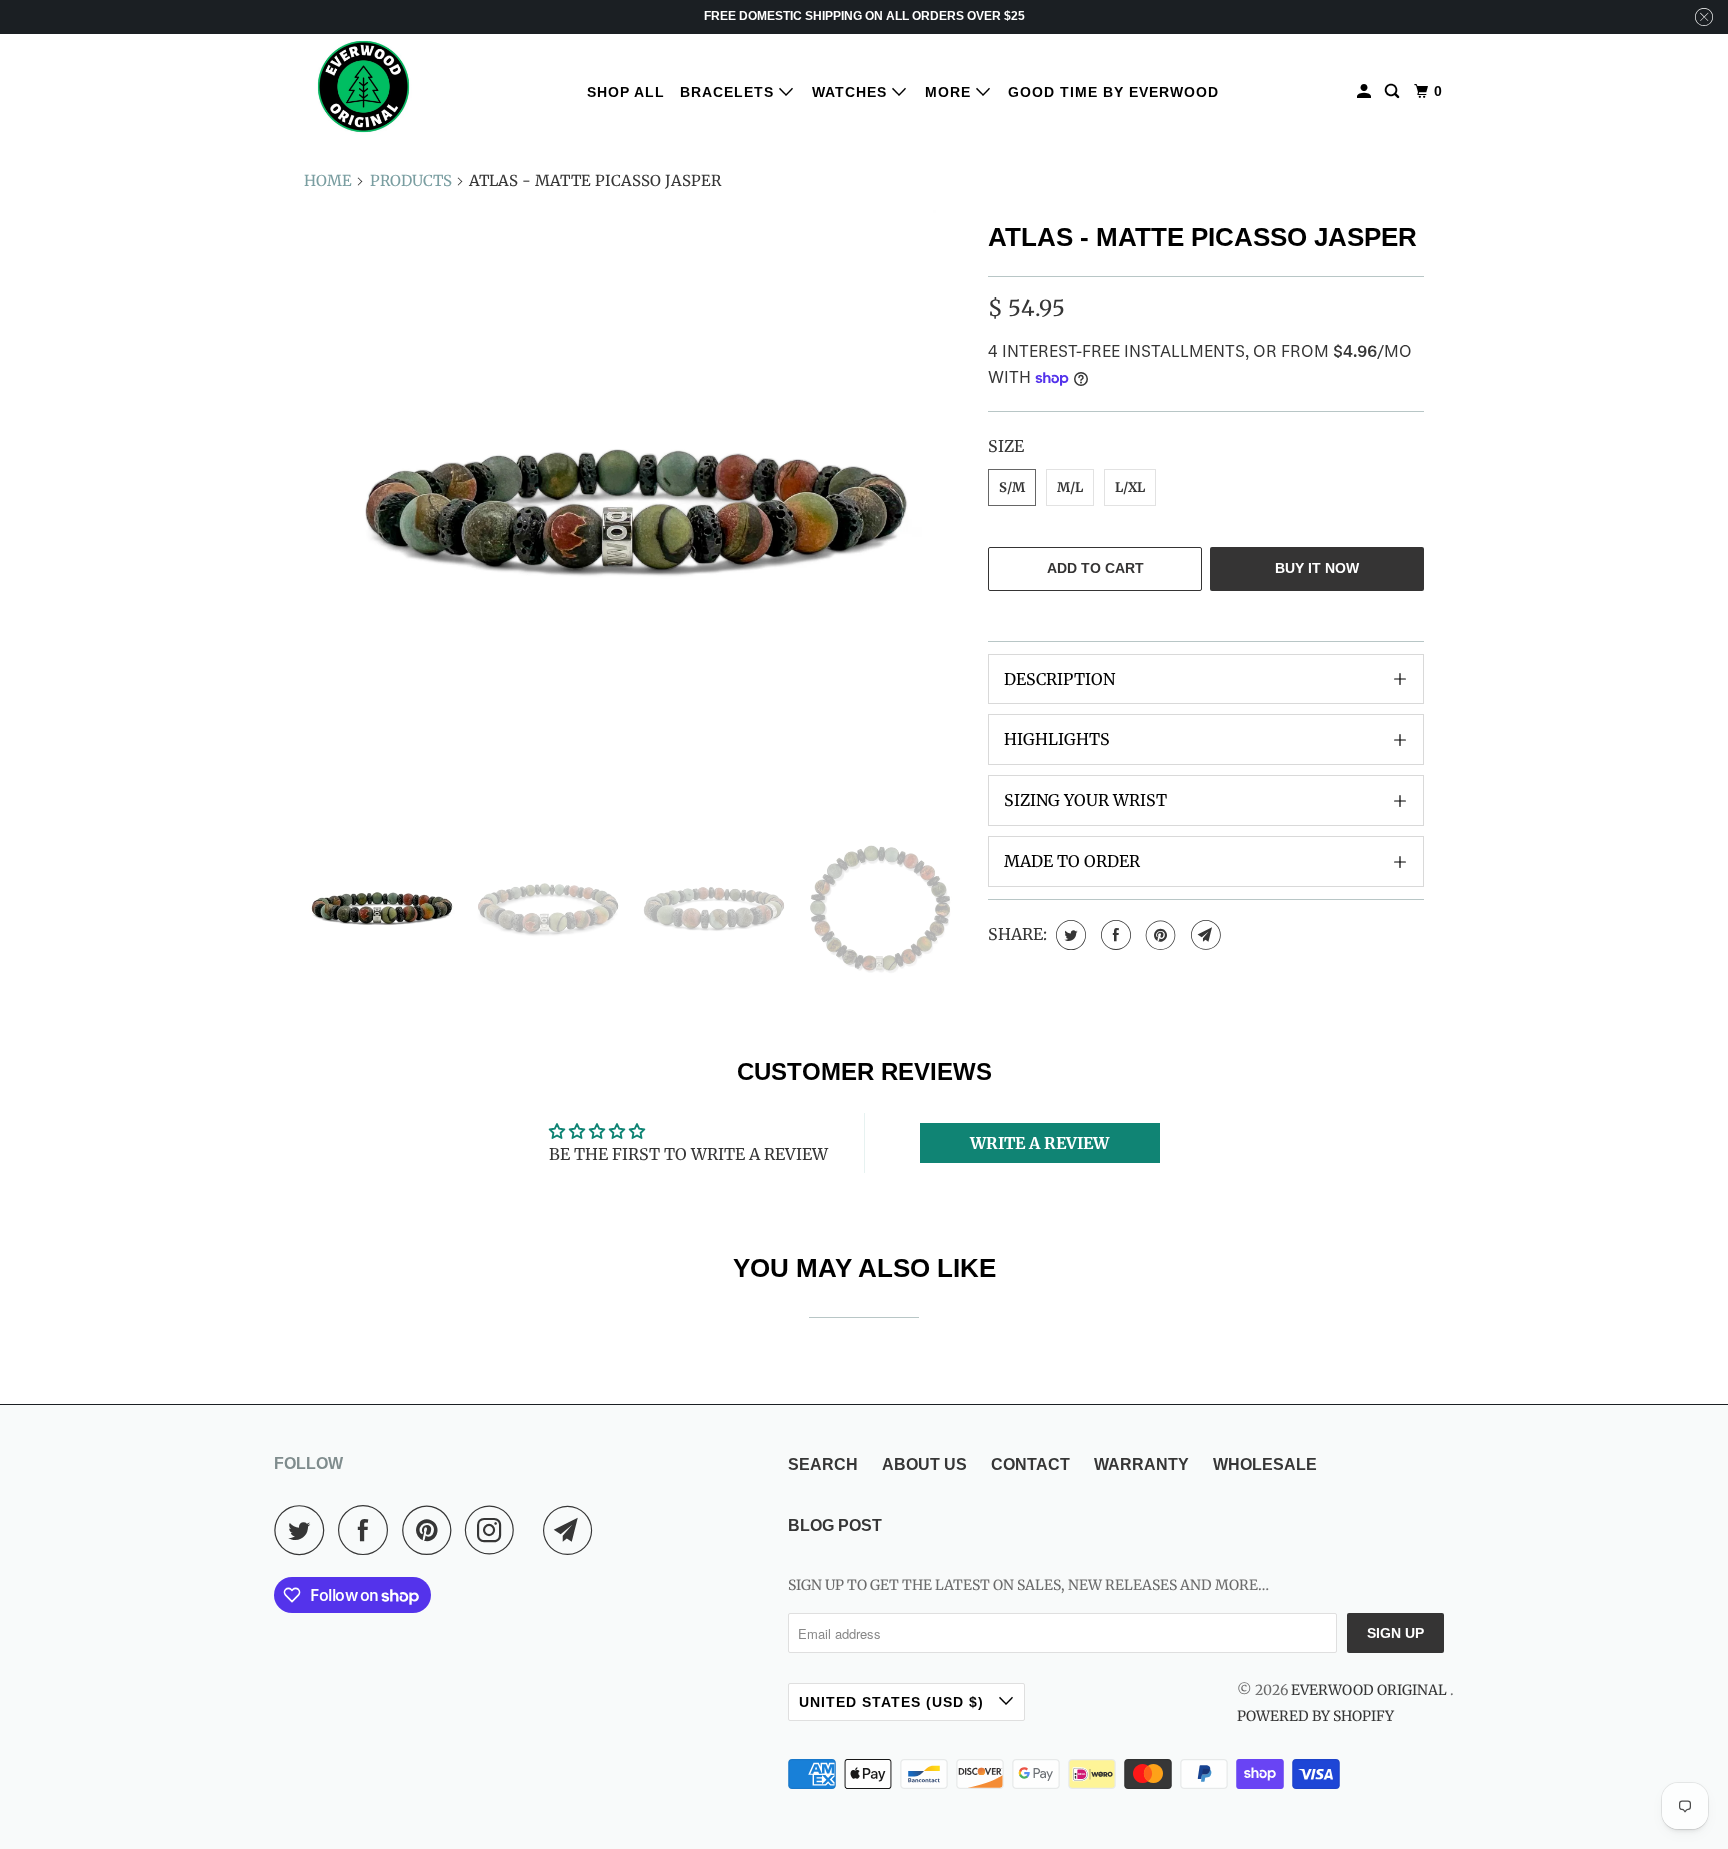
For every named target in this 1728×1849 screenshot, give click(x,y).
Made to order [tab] (1072, 861)
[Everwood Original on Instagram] (495, 1530)
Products (411, 180)
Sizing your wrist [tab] (1085, 800)
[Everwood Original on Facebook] (368, 1530)
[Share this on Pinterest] (1158, 935)
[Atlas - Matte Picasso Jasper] (636, 510)
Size (1006, 446)
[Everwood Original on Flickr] (534, 1530)
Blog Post (835, 1525)
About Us (924, 1464)
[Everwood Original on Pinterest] (431, 1530)
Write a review (1039, 1143)
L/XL (1130, 487)
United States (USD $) (894, 1702)
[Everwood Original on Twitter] (304, 1530)
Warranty (1141, 1464)
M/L (1070, 487)
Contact (1030, 1464)
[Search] (1394, 91)
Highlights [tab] (1057, 739)
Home (328, 180)
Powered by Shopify (1315, 1716)
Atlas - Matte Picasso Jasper (1202, 237)
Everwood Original (1370, 1690)
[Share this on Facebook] (1113, 935)
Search (823, 1464)
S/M (1012, 487)
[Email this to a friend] (1203, 935)
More (950, 92)
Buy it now (1317, 568)
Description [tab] (1059, 679)
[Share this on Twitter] (1068, 935)
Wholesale (1265, 1464)
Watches (852, 92)
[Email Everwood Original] (573, 1530)
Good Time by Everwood (1113, 92)
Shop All (626, 92)
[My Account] (1366, 91)
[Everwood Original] (364, 86)
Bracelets (729, 92)
